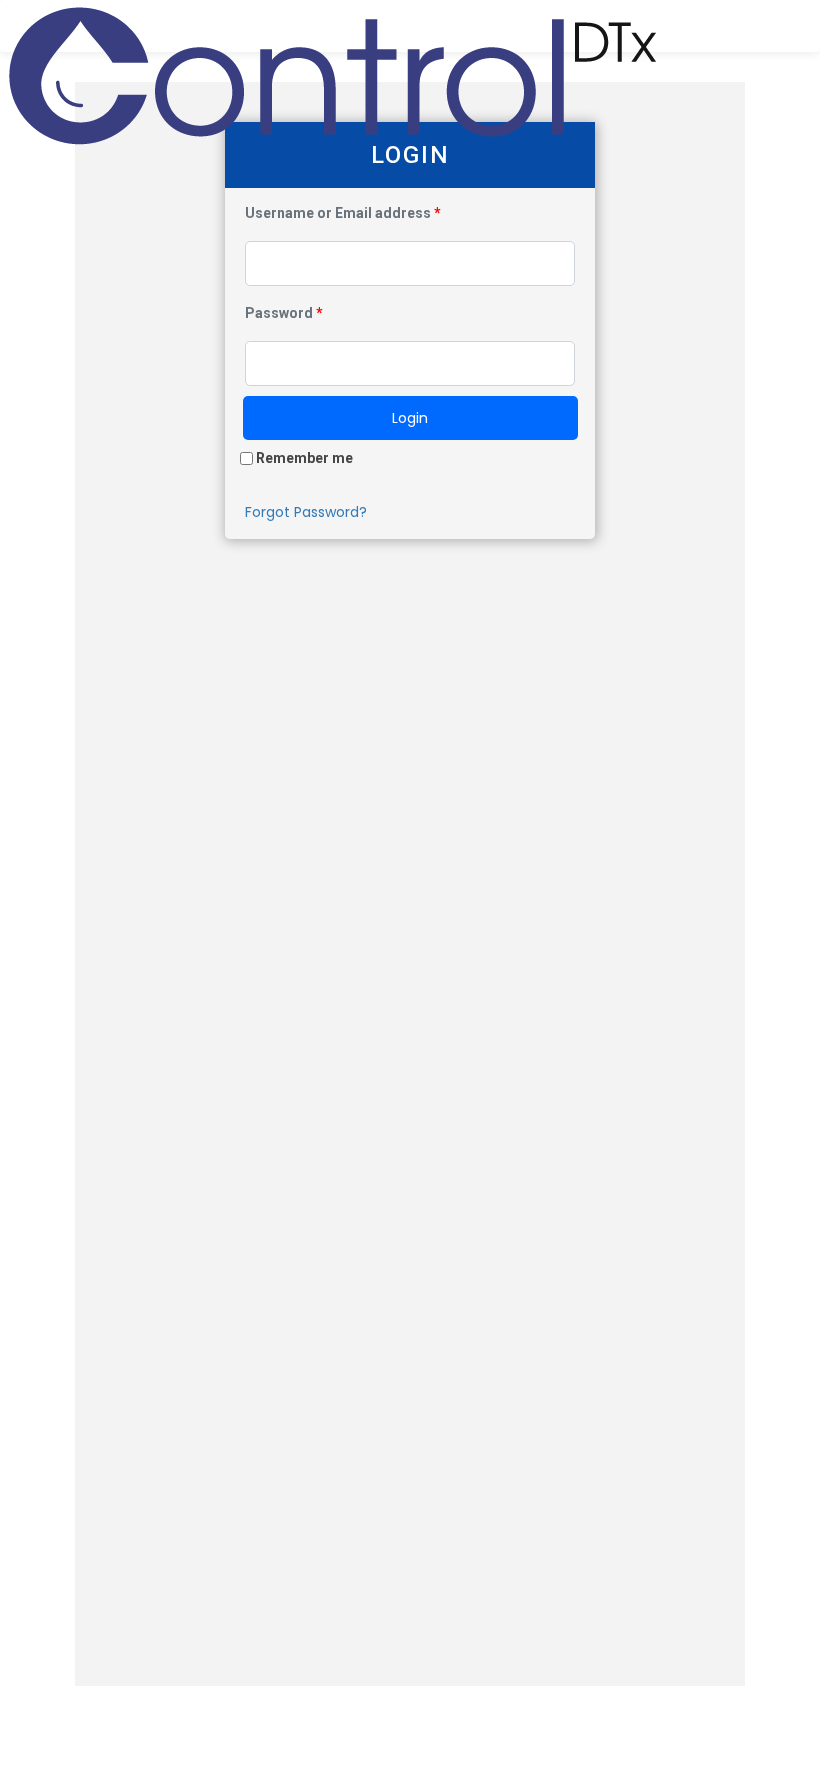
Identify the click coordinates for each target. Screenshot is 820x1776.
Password (284, 313)
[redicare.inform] (333, 26)
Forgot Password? (306, 512)
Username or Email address (343, 213)
